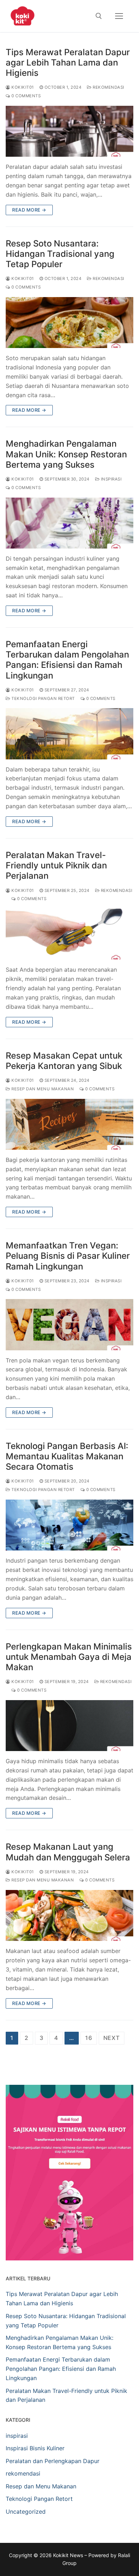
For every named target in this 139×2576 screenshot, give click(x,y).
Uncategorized (26, 2512)
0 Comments (25, 96)
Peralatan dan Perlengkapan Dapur (53, 2461)
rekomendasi (108, 87)
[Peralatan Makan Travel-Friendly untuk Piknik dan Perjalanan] (69, 934)
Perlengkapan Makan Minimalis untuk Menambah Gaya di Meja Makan (69, 1657)
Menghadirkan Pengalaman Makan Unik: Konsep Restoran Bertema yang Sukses (66, 454)
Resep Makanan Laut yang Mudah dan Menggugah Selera (68, 1852)
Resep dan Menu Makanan (42, 1089)
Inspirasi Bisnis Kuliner (35, 2448)
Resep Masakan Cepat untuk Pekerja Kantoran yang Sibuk (64, 1061)
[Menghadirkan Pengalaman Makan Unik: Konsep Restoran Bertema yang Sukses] (69, 523)
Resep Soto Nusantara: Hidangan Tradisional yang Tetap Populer (60, 254)
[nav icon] (119, 16)
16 (89, 2038)
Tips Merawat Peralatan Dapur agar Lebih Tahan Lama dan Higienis (68, 63)
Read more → (29, 210)
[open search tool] (99, 16)
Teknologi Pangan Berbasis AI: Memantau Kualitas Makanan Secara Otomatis (67, 1456)
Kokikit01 (22, 87)
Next (112, 2038)
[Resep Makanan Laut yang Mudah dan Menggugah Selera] (69, 1915)
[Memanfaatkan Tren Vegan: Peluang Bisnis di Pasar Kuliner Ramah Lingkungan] (69, 1325)
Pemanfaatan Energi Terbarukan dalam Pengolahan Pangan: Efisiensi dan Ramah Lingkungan (67, 660)
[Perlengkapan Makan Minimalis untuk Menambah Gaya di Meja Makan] (69, 1726)
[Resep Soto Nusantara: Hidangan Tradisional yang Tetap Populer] (69, 323)
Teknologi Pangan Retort (43, 698)
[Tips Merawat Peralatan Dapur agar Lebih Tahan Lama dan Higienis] (69, 131)
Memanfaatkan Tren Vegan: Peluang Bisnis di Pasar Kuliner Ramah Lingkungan (68, 1256)
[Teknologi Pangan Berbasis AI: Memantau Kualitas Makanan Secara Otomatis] (69, 1525)
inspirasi (110, 479)
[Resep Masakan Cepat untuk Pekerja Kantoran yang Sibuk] (69, 1124)
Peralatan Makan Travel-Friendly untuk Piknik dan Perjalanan (56, 865)
